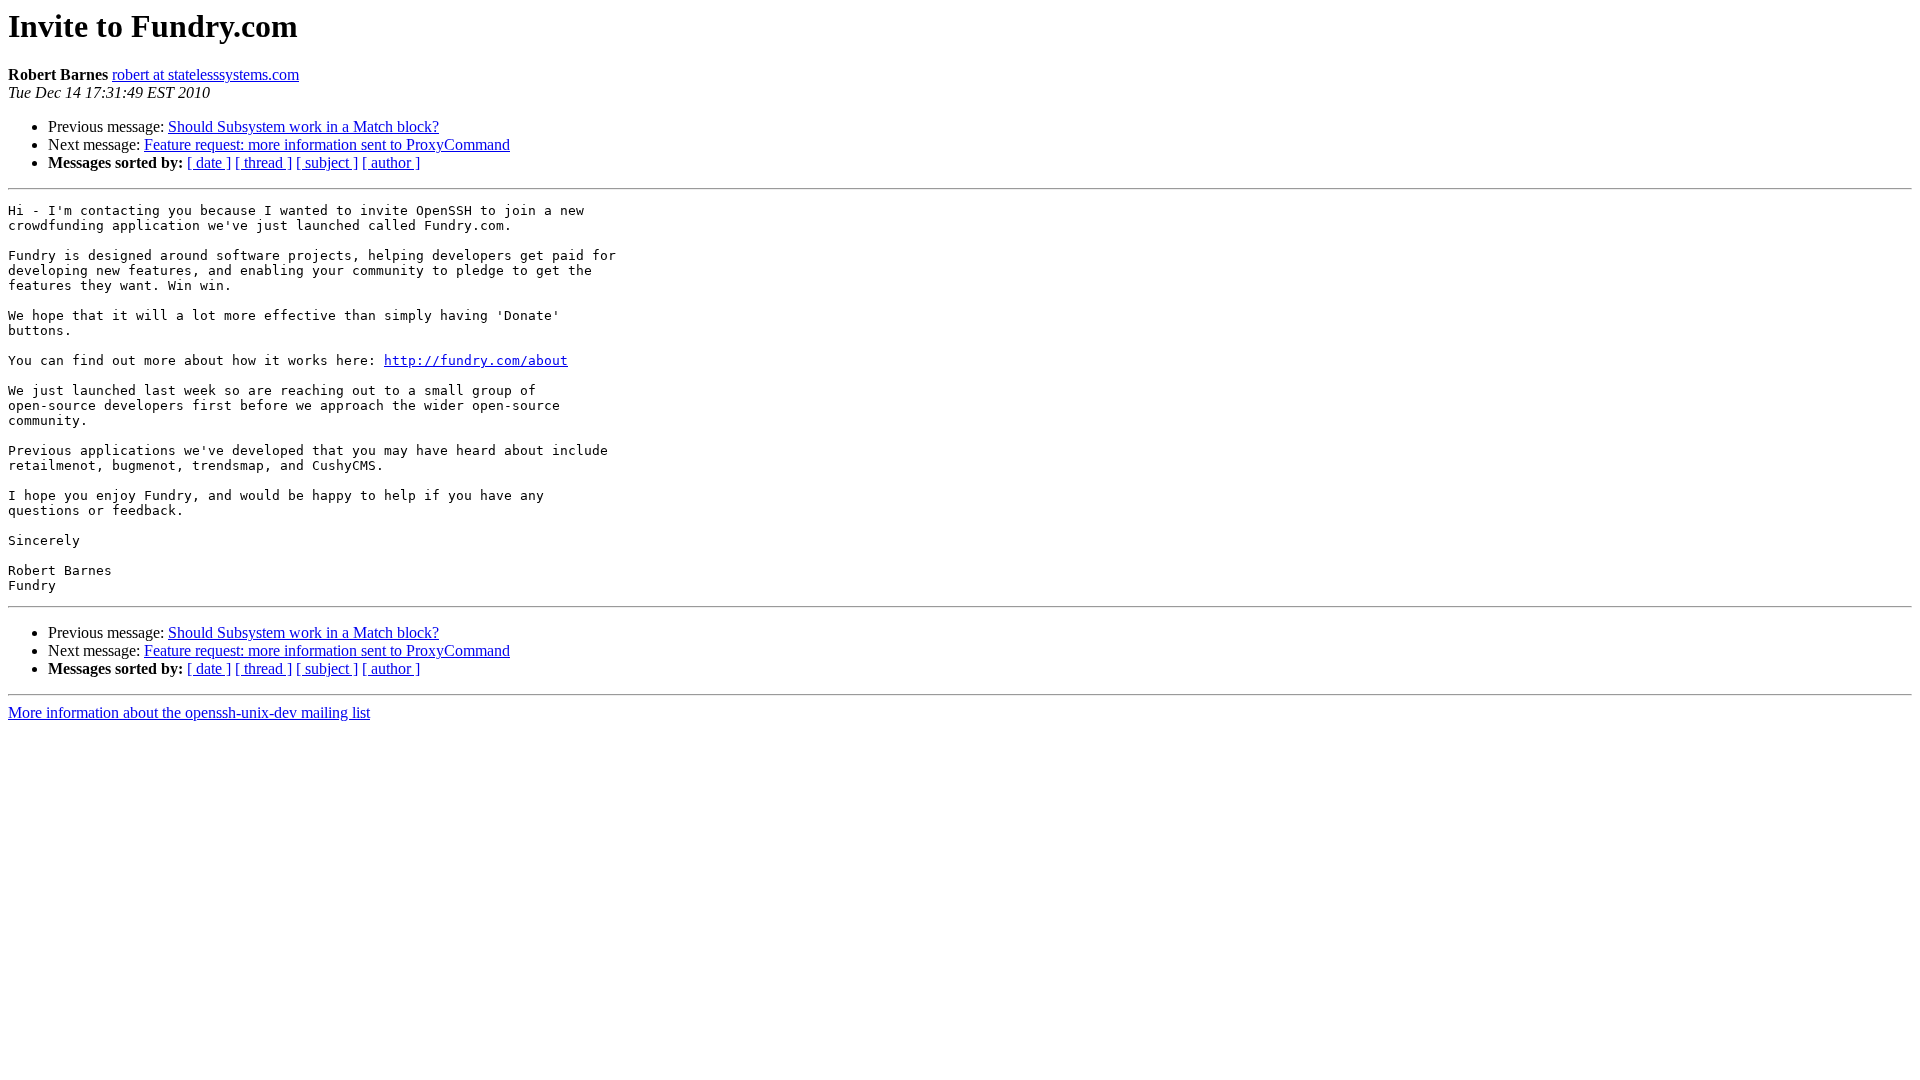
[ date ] (209, 162)
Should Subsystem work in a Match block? (303, 126)
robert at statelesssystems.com (205, 74)
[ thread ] (263, 162)
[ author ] (391, 162)
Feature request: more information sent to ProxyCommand (327, 144)
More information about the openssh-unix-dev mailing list (189, 712)
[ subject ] (327, 162)
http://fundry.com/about (476, 360)
